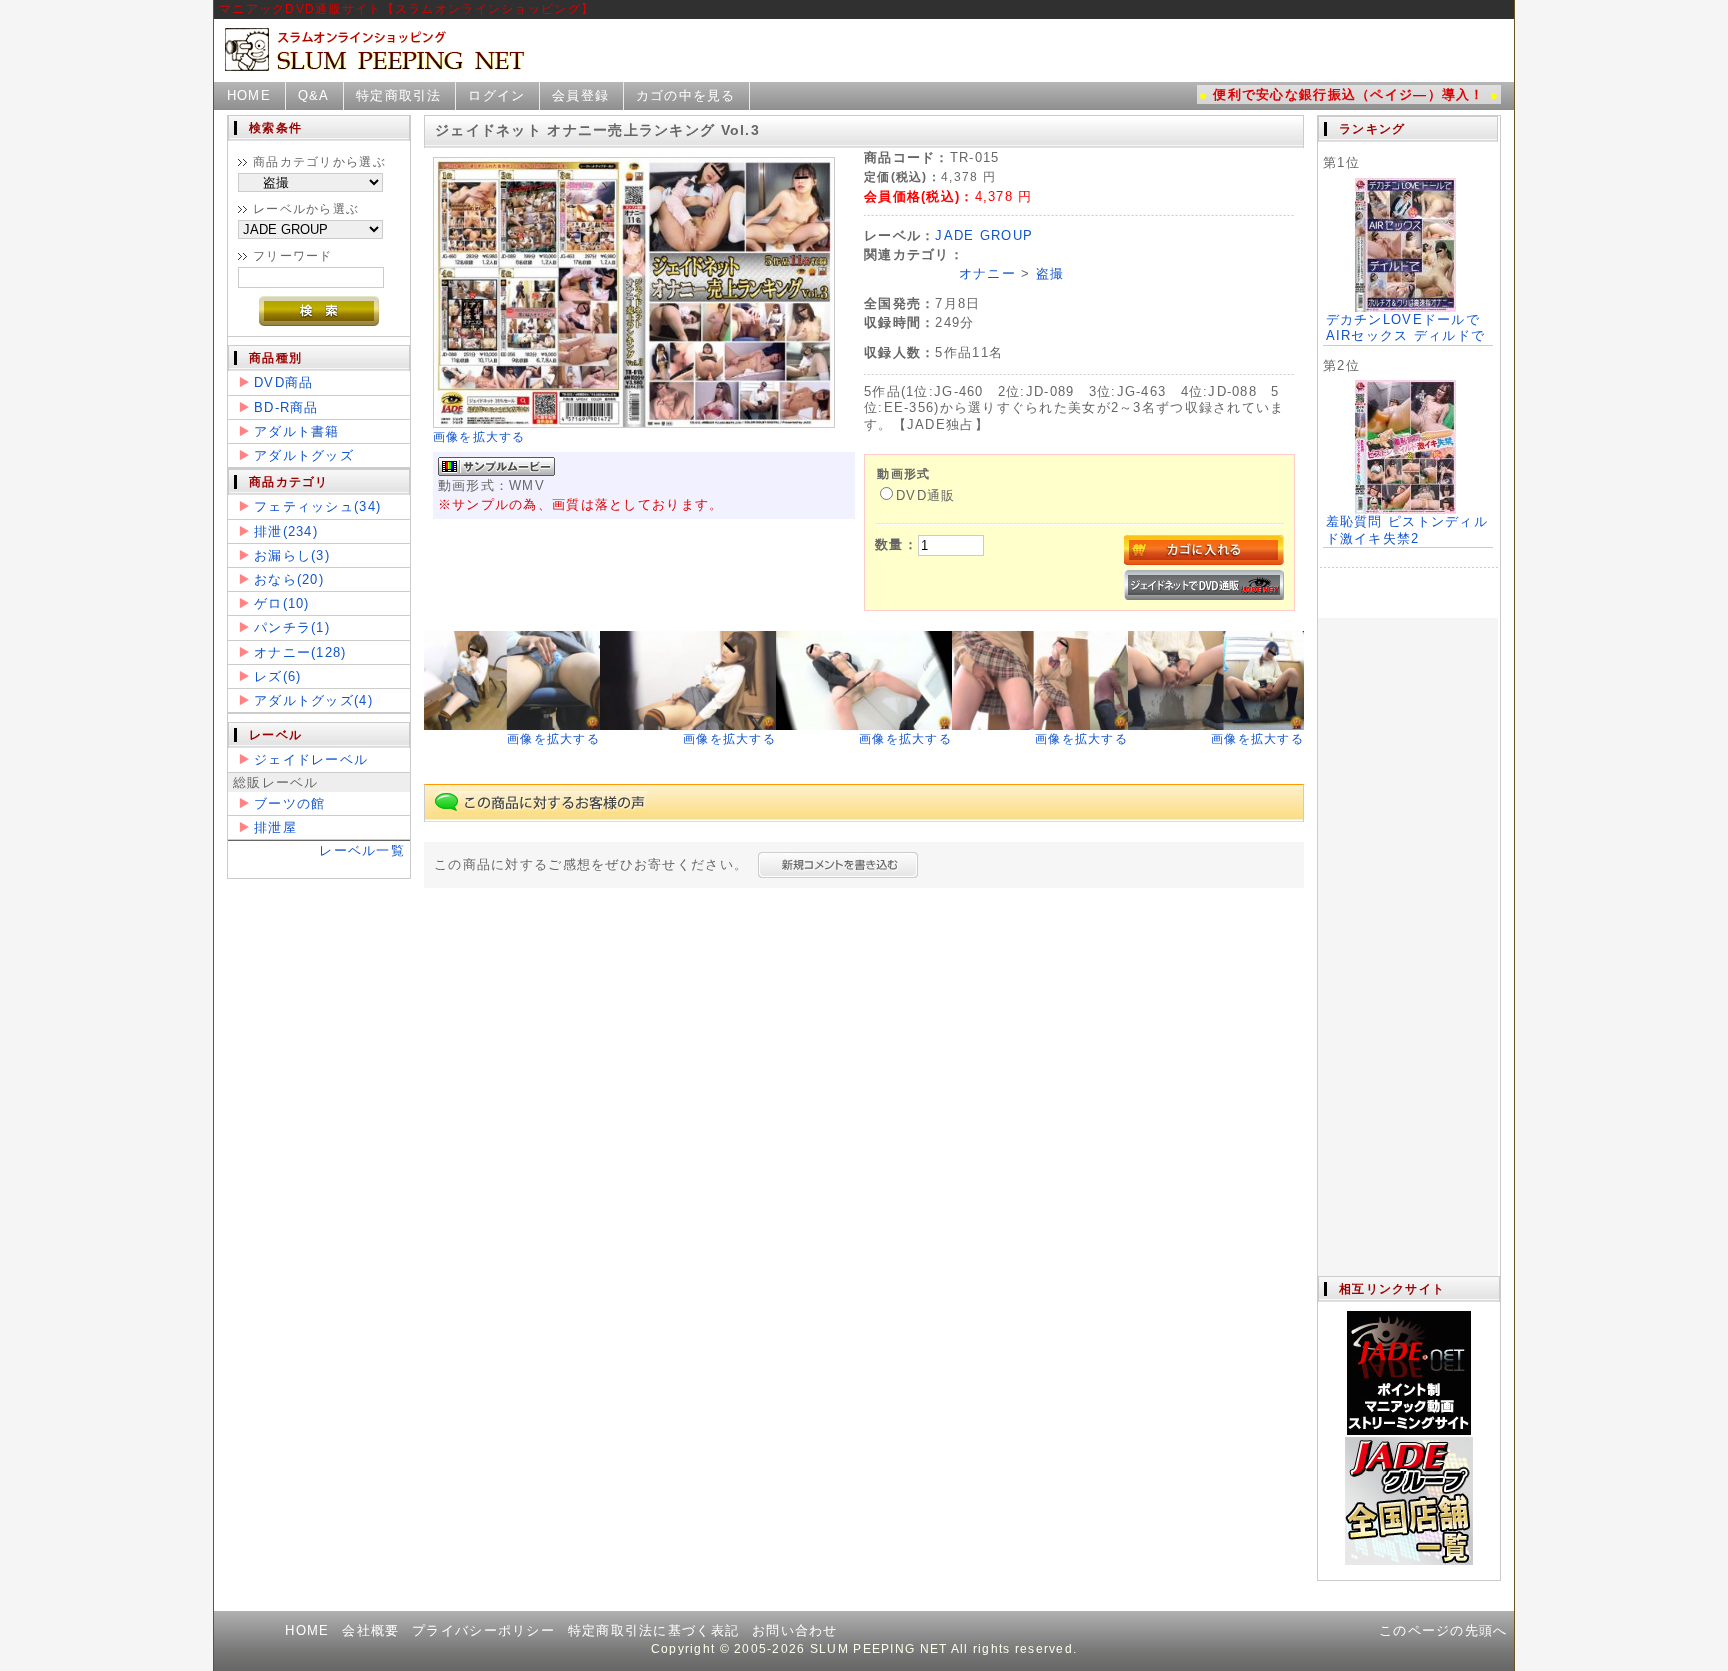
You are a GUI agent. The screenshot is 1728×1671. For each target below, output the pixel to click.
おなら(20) (289, 579)
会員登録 (580, 95)
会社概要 (370, 1630)
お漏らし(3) (292, 555)
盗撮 (1050, 273)
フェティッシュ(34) (317, 506)
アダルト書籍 (297, 431)
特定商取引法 (399, 95)
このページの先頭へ (1443, 1630)
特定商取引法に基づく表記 (653, 1630)
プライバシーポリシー (483, 1630)
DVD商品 (283, 382)
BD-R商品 (286, 407)
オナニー (987, 273)
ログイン (496, 95)
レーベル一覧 (362, 850)
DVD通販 (925, 495)
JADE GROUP (984, 235)
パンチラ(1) (292, 627)
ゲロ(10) (282, 603)
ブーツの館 (289, 803)
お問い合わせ (795, 1630)
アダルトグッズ (304, 455)
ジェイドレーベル (311, 759)
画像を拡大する (479, 437)
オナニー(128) (300, 652)
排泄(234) (286, 531)
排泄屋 (275, 827)
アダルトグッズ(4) (313, 700)
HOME (249, 95)
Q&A (314, 95)
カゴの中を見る (686, 95)
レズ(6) (277, 676)
